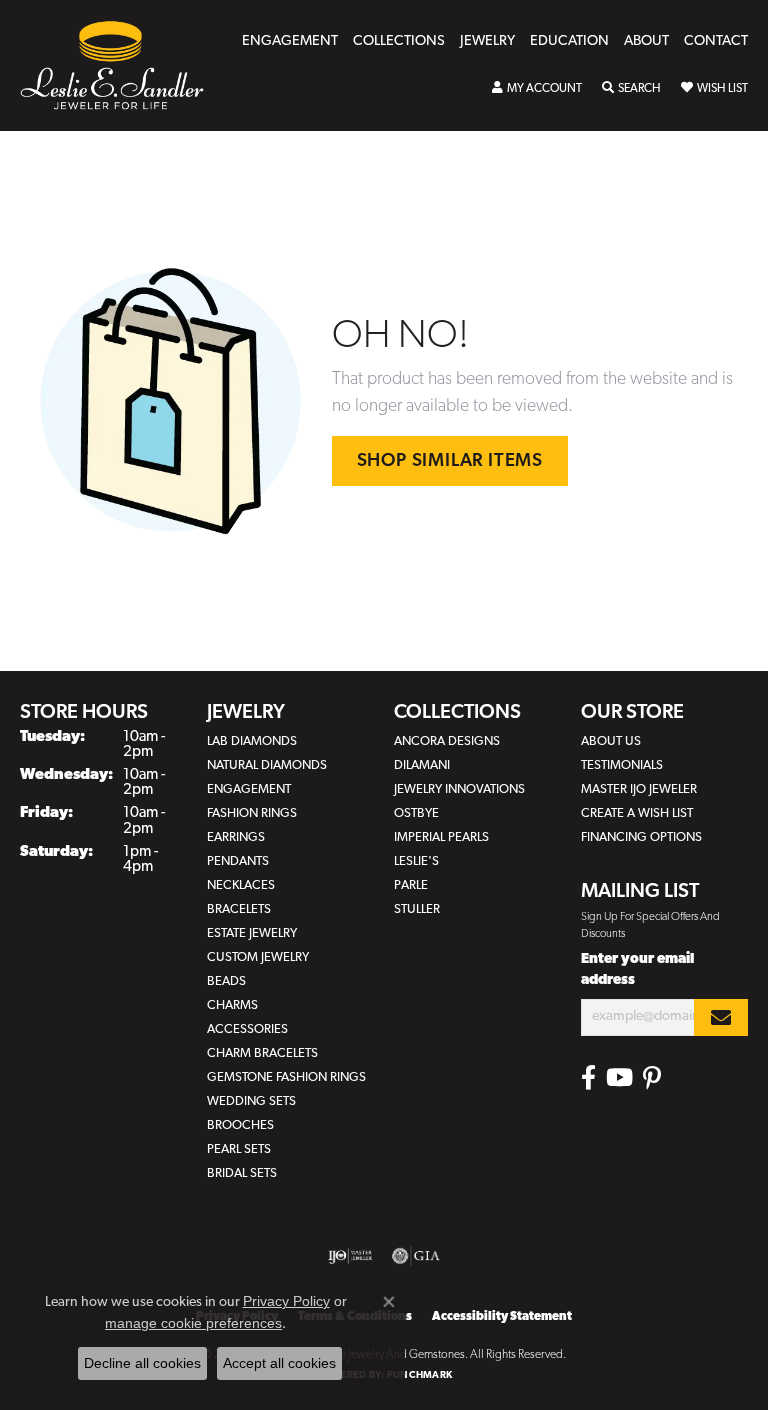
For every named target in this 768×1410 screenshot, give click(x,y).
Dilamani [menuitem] (422, 765)
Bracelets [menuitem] (239, 909)
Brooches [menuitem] (240, 1125)
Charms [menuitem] (232, 1005)
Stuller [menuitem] (417, 909)
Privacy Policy (286, 1301)
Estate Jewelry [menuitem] (252, 933)
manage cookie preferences (193, 1323)
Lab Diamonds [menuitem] (252, 741)
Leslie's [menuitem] (416, 861)
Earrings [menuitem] (236, 837)
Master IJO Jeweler (639, 789)
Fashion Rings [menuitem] (252, 813)
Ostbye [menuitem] (416, 813)
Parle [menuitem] (411, 885)
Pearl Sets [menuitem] (239, 1149)
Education (569, 41)
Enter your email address (637, 970)
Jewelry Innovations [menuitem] (459, 789)
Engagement (290, 41)
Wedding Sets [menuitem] (251, 1101)
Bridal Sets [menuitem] (242, 1173)
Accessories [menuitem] (247, 1029)
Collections (399, 41)
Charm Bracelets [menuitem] (262, 1053)
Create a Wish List (637, 813)
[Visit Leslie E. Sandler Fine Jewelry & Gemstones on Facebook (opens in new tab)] (588, 1078)
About (646, 41)
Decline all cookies (142, 1363)
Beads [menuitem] (226, 981)
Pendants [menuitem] (238, 861)
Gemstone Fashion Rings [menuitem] (286, 1077)
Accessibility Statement (502, 1317)
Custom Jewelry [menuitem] (258, 957)
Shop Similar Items (450, 461)
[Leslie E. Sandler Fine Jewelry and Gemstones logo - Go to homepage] (122, 65)
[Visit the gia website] (416, 1256)
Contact (716, 41)
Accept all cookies (279, 1363)
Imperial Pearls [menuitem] (441, 837)
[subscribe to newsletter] (721, 1017)
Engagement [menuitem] (249, 789)
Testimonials (622, 765)
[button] (537, 89)
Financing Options (641, 837)
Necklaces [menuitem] (241, 885)
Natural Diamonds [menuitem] (267, 765)
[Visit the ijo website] (350, 1256)
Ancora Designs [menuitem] (447, 741)
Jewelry (487, 41)
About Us (611, 741)
